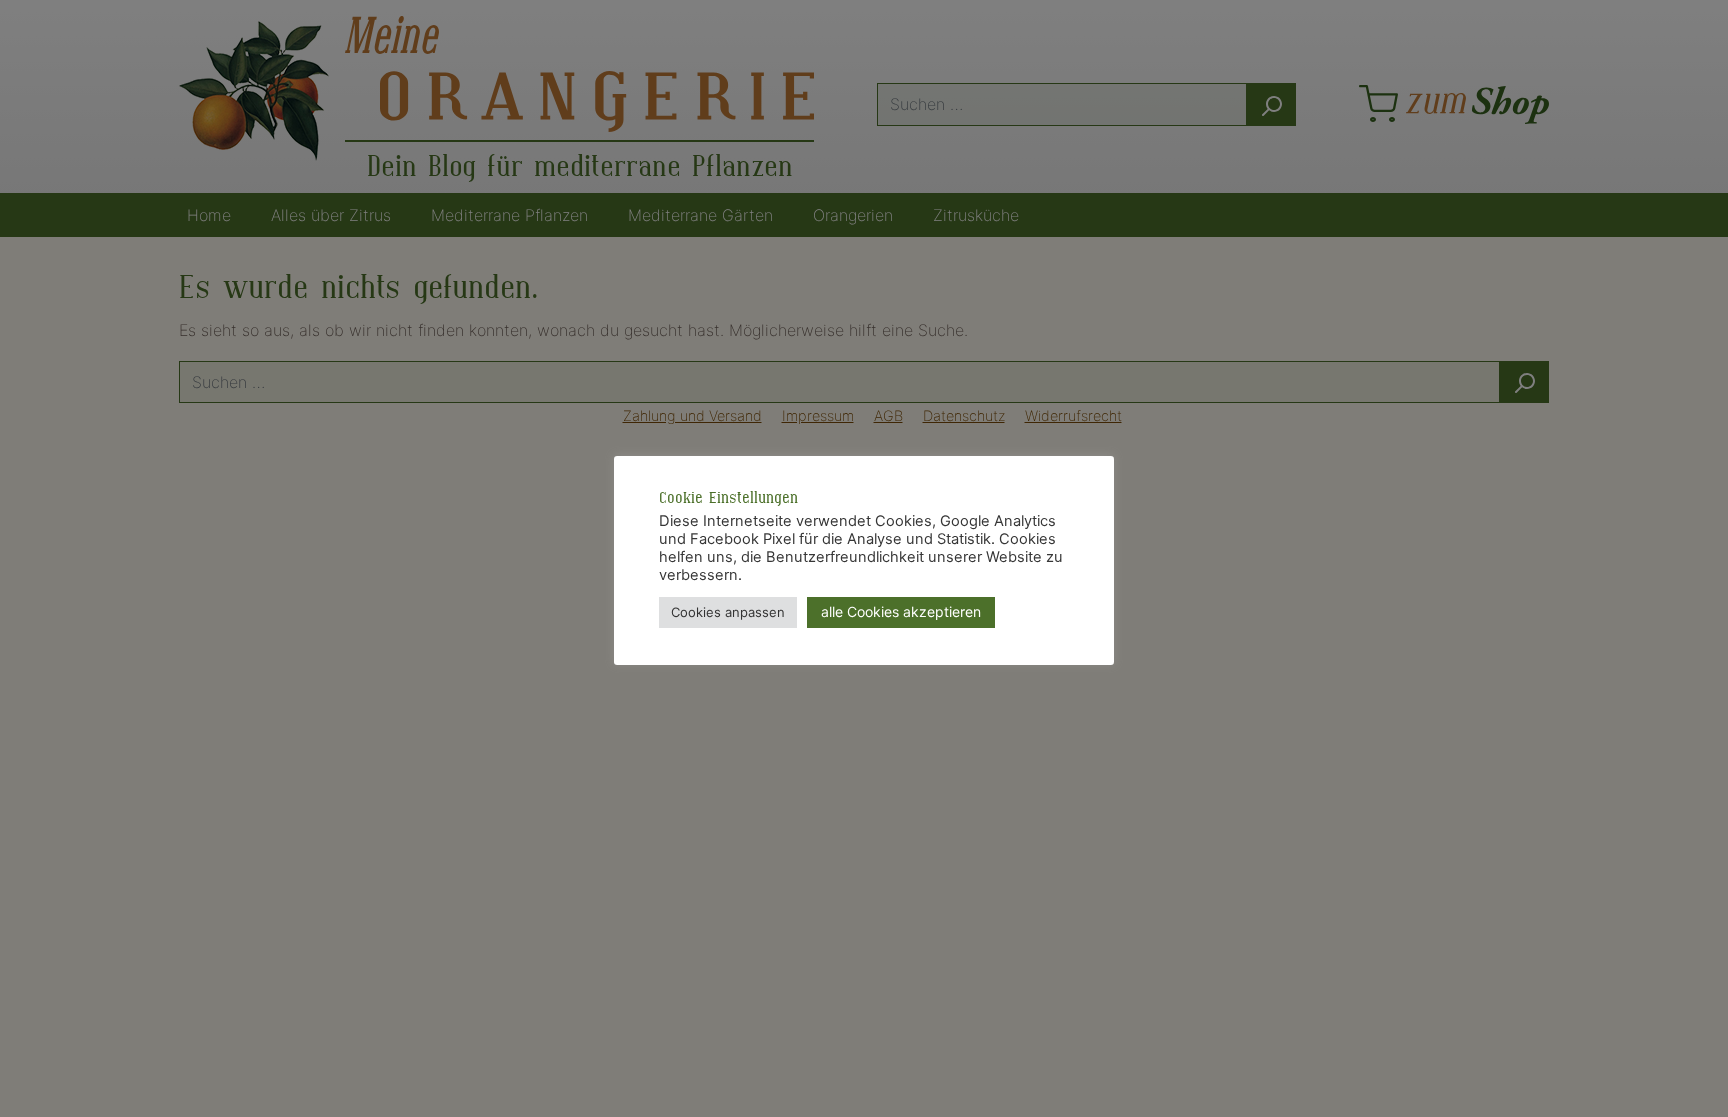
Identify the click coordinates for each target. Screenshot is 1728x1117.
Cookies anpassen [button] (728, 612)
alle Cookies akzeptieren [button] (901, 611)
